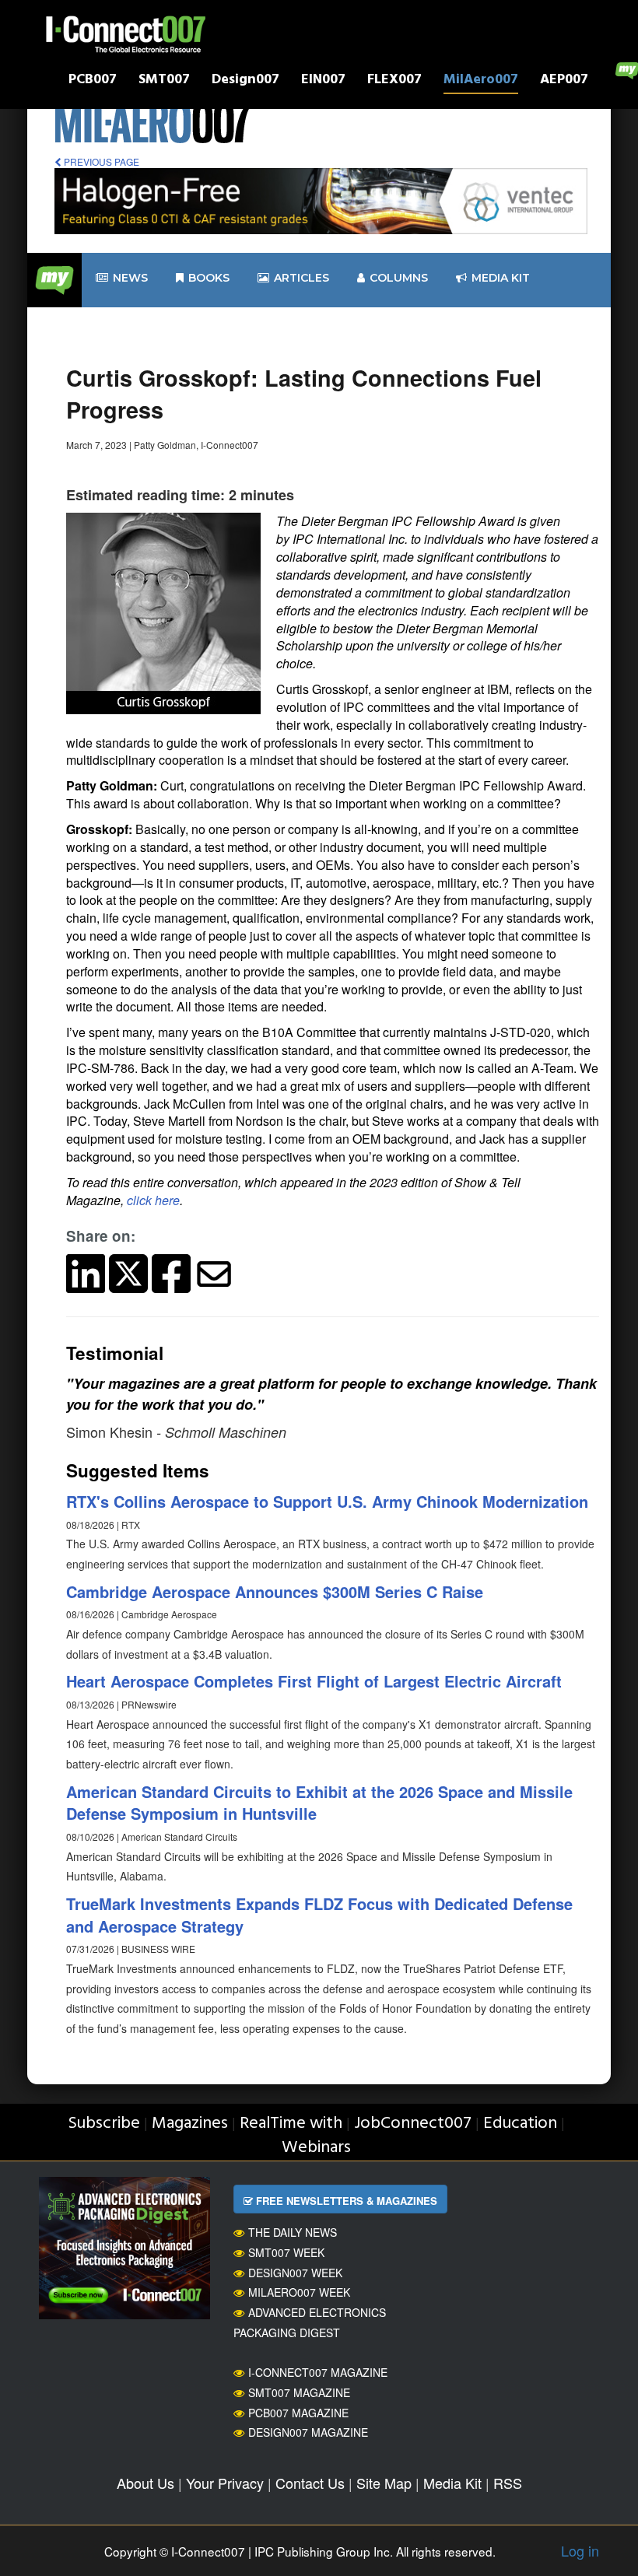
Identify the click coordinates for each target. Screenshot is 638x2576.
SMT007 (164, 81)
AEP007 (564, 81)
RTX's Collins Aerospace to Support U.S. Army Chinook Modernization (327, 1501)
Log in (580, 2550)
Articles (301, 278)
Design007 (245, 81)
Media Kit (452, 2483)
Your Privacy (225, 2483)
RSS (508, 2483)
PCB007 (93, 81)
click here (153, 1200)
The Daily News (293, 2232)
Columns (399, 278)
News (130, 278)
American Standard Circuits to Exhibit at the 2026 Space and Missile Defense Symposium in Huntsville (319, 1803)
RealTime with (291, 2124)
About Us (145, 2483)
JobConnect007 (413, 2124)
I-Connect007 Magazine (318, 2372)
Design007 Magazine (308, 2432)
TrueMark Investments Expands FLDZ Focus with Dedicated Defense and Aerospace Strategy (319, 1915)
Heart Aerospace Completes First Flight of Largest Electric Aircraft (314, 1681)
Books (209, 278)
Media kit (501, 278)
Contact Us (310, 2483)
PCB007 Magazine (298, 2413)
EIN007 (323, 81)
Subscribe (104, 2124)
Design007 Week (295, 2273)
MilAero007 (481, 81)
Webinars (316, 2148)
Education (520, 2124)
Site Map (384, 2483)
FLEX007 (394, 81)
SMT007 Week (286, 2252)
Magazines (190, 2124)
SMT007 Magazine (299, 2392)
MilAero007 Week (299, 2292)
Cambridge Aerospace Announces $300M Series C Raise (275, 1591)
